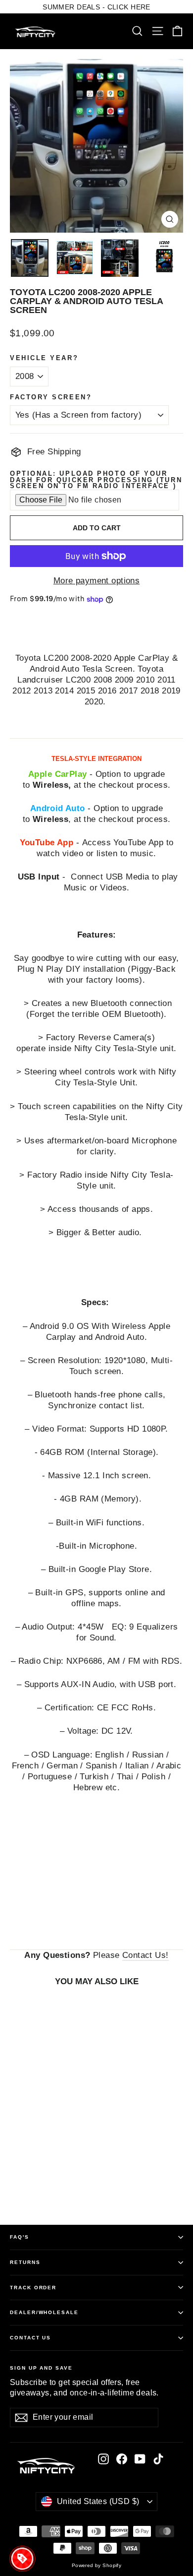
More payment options (97, 581)
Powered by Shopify (97, 2565)
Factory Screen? (51, 398)
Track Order (33, 2288)
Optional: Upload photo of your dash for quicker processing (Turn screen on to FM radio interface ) (96, 480)
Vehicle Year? (44, 358)
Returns (25, 2262)
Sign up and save (41, 2368)
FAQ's (20, 2237)
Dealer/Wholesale (44, 2312)
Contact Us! (145, 1955)
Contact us (30, 2338)
